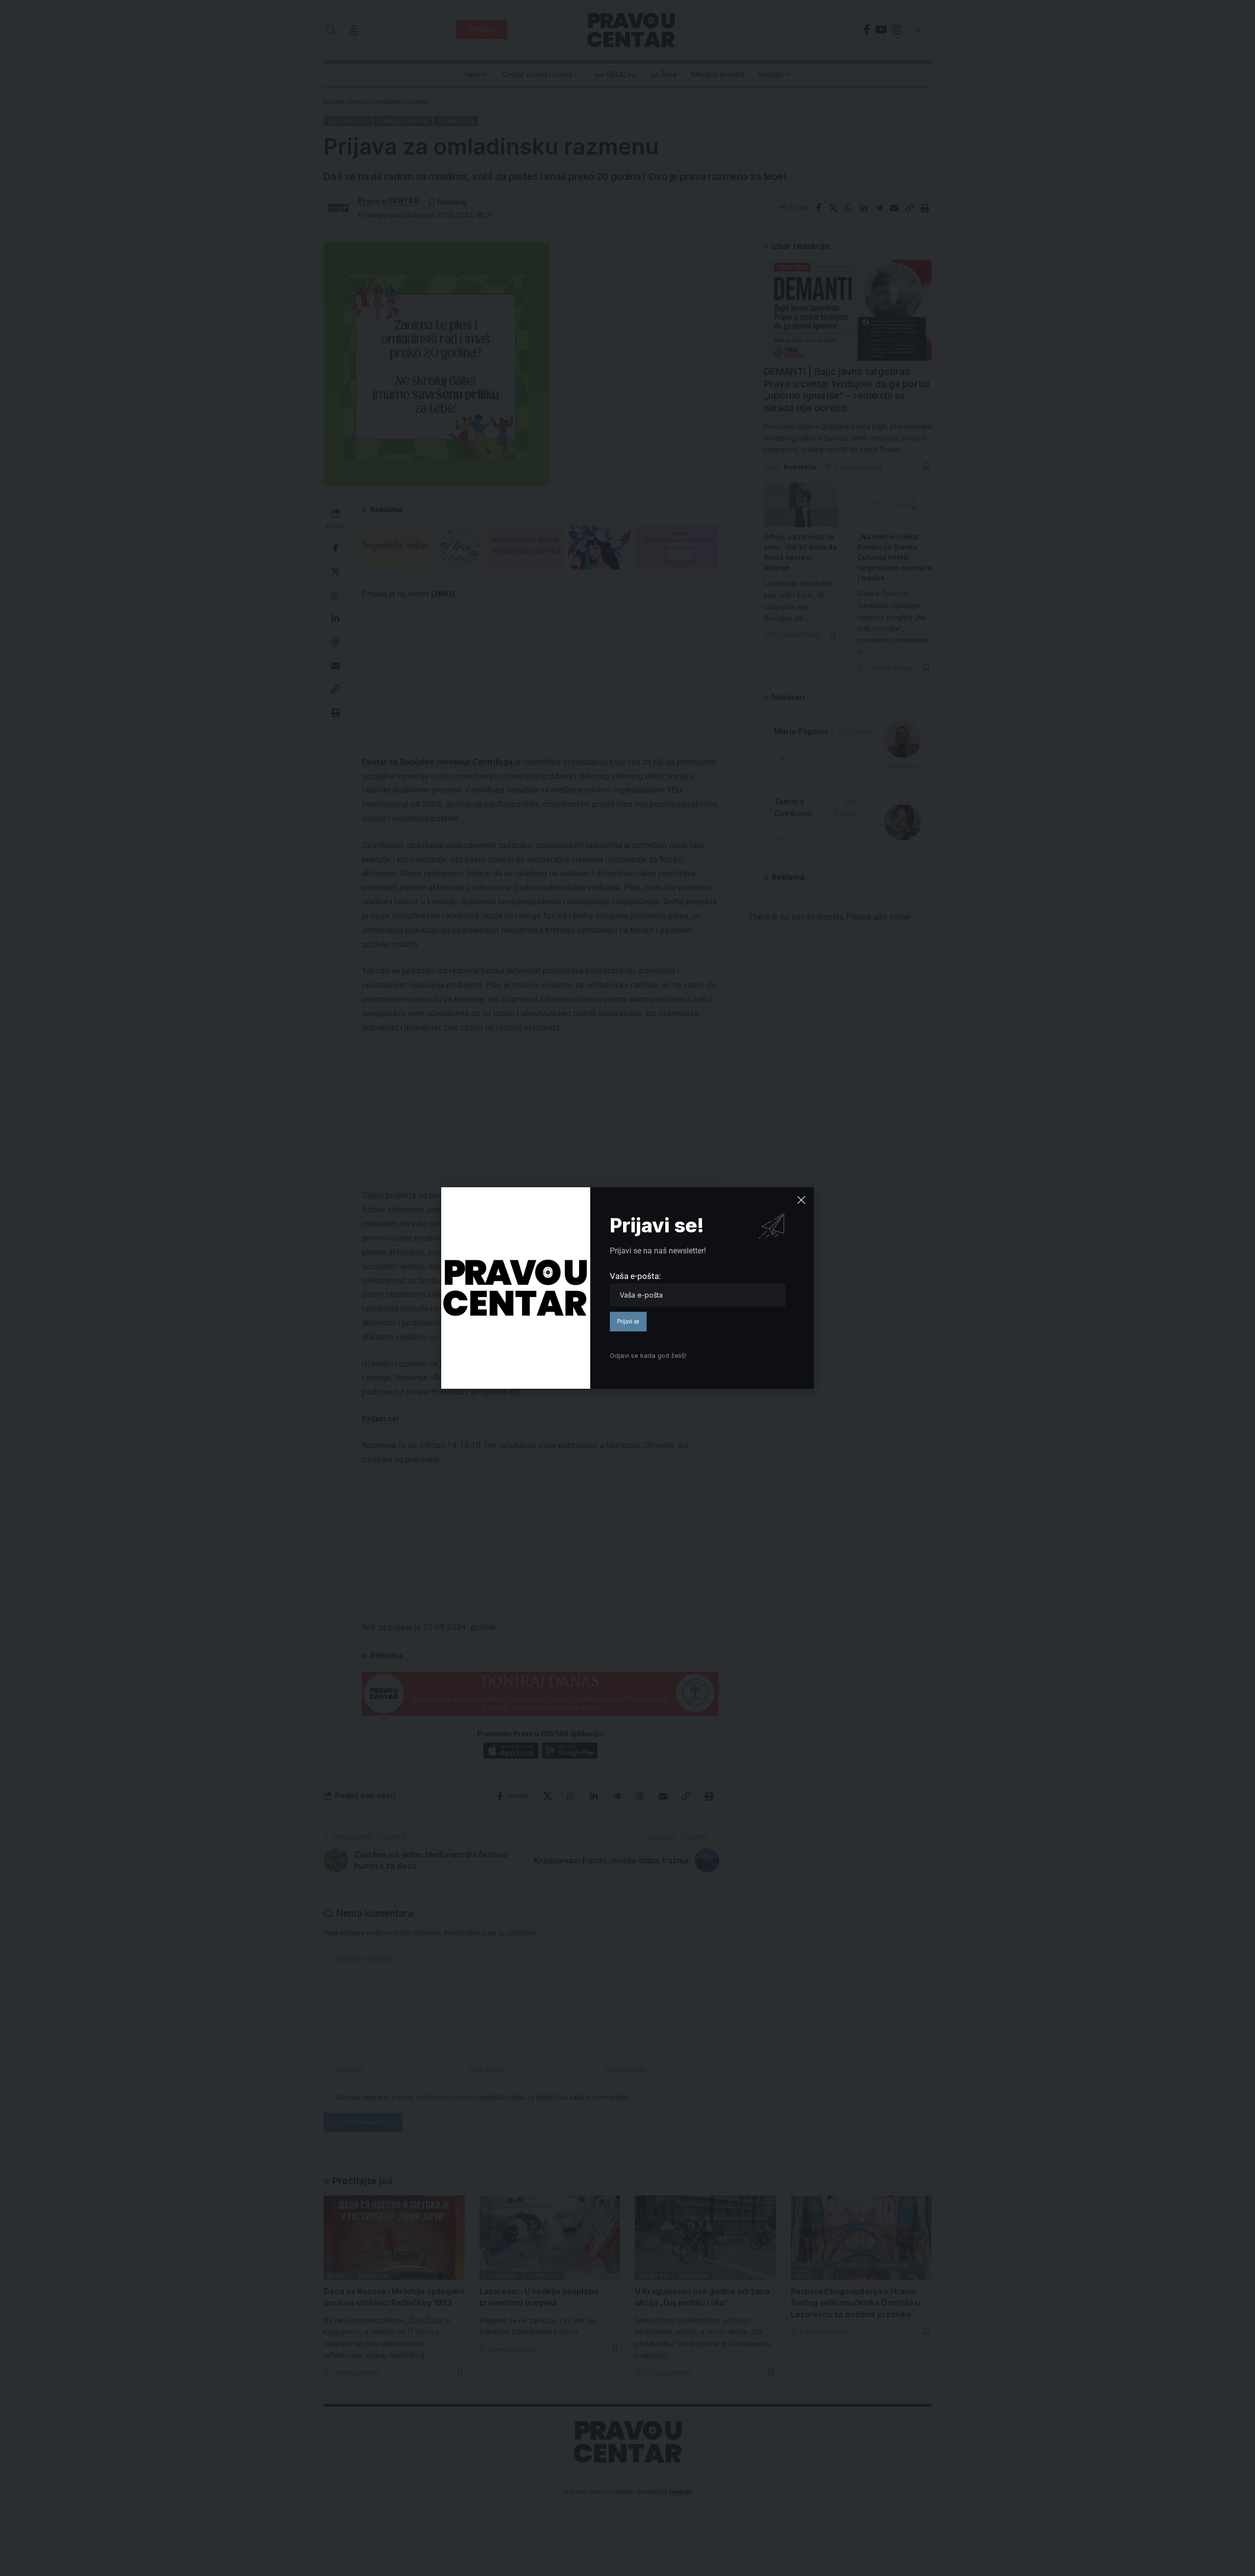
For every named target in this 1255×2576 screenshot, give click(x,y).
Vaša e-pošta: (635, 1276)
